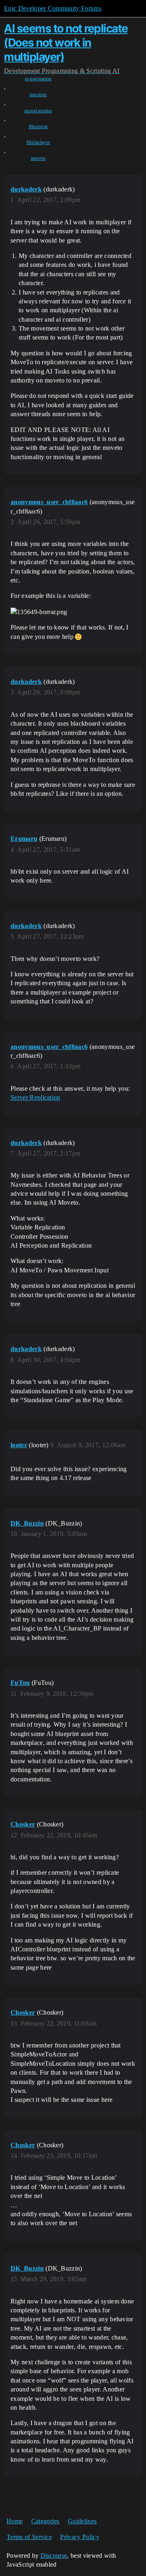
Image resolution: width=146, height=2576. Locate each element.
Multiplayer (38, 142)
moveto (38, 158)
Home (15, 2521)
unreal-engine (38, 111)
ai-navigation (38, 79)
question (38, 95)
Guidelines (82, 2521)
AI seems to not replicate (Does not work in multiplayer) (66, 43)
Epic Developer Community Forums (53, 8)
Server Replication (35, 1097)
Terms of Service (29, 2537)
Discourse (54, 2556)
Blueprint (38, 127)
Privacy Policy (79, 2537)
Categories (45, 2521)
